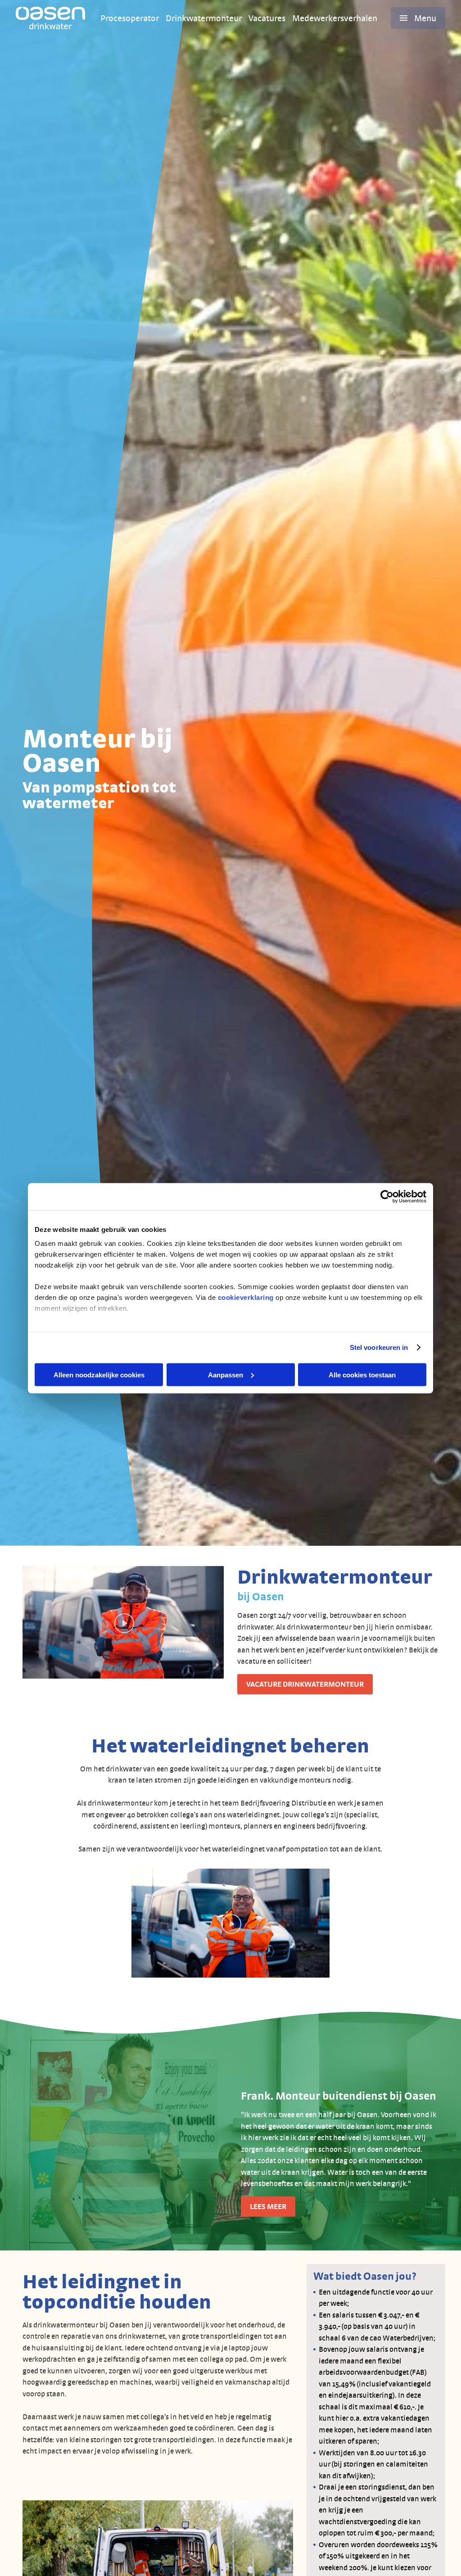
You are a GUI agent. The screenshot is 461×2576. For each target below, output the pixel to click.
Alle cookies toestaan (362, 1374)
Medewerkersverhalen (335, 18)
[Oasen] (50, 18)
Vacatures (267, 18)
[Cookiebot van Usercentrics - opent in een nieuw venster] (387, 1196)
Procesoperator (130, 18)
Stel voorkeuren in (379, 1347)
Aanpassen (226, 1374)
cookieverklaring (246, 1297)
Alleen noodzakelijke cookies (99, 1374)
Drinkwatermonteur (204, 18)
